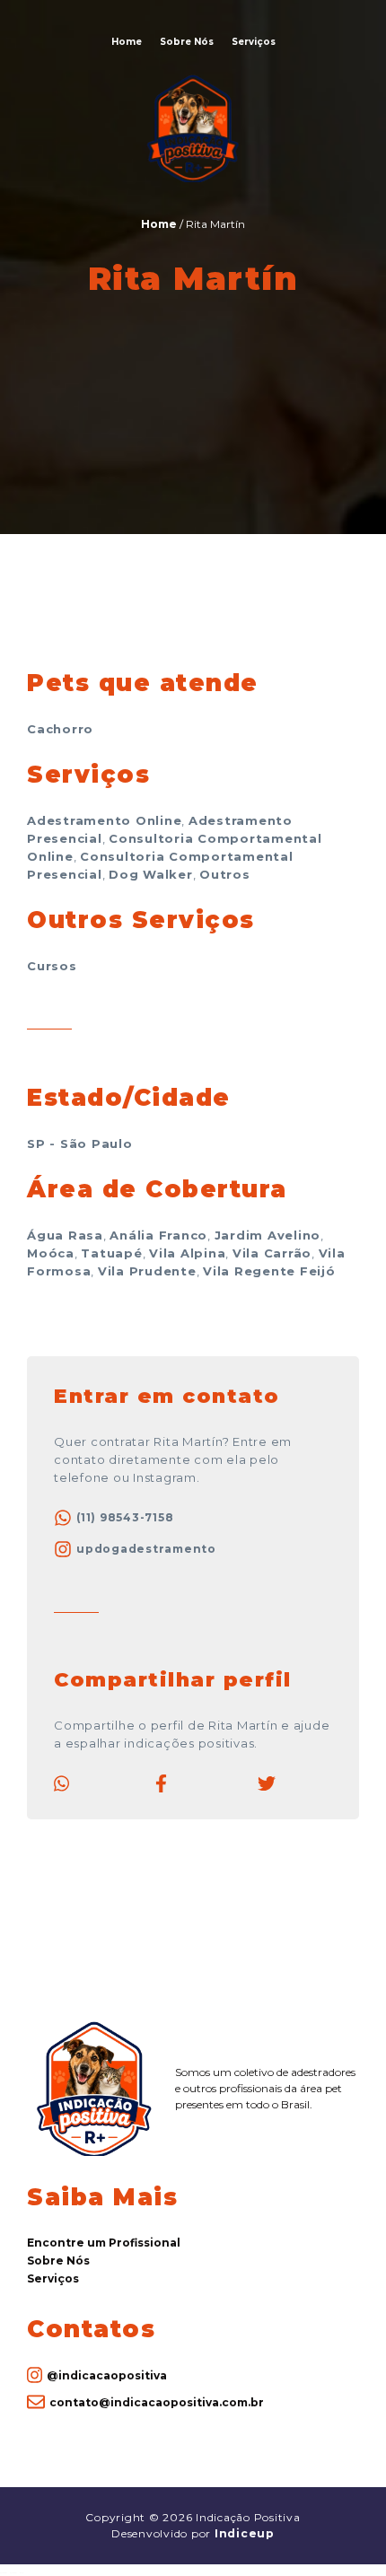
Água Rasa (65, 1235)
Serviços (254, 42)
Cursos (52, 966)
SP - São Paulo (80, 1143)
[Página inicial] (193, 179)
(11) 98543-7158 (125, 1517)
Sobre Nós (187, 42)
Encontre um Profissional (104, 2243)
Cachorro (60, 729)
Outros (225, 874)
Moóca (51, 1253)
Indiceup (245, 2533)
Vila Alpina (187, 1253)
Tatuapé (111, 1253)
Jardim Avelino (268, 1235)
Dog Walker (151, 874)
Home (127, 42)
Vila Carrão (272, 1253)
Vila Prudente (147, 1271)
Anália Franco (158, 1235)
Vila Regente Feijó (269, 1271)
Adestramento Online (104, 820)
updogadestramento (146, 1549)
